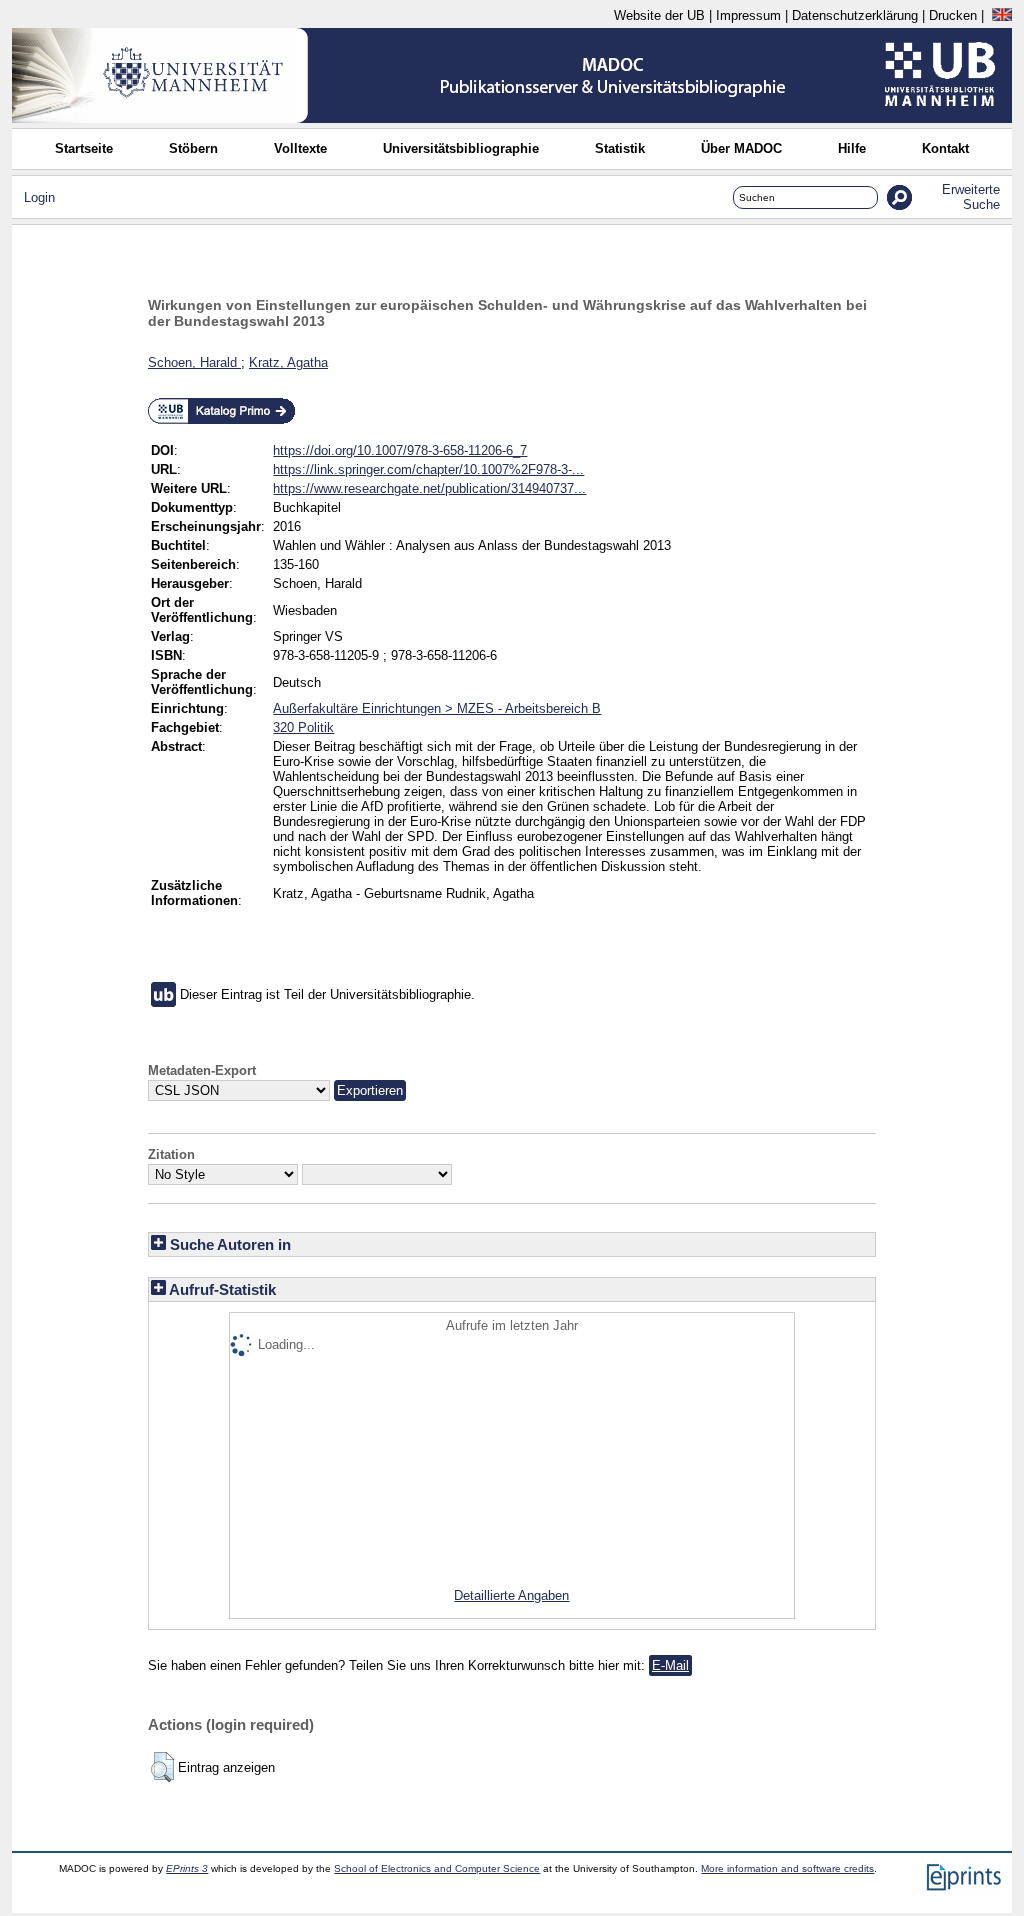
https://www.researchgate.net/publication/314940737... (429, 488)
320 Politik (303, 727)
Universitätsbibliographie (461, 148)
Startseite (84, 148)
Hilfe (852, 148)
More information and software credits (787, 1868)
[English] (1002, 15)
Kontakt (945, 148)
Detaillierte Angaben (511, 1595)
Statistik (620, 148)
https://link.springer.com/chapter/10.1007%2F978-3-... (428, 469)
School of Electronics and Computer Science (437, 1868)
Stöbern (193, 148)
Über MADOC (741, 148)
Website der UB (659, 15)
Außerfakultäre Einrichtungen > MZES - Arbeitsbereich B (437, 708)
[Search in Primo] (221, 420)
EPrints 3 (187, 1868)
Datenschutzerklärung (855, 15)
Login (39, 197)
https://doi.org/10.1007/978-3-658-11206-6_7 (400, 450)
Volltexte (300, 148)
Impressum (748, 15)
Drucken (953, 15)
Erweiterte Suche (971, 197)
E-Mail (670, 1665)
